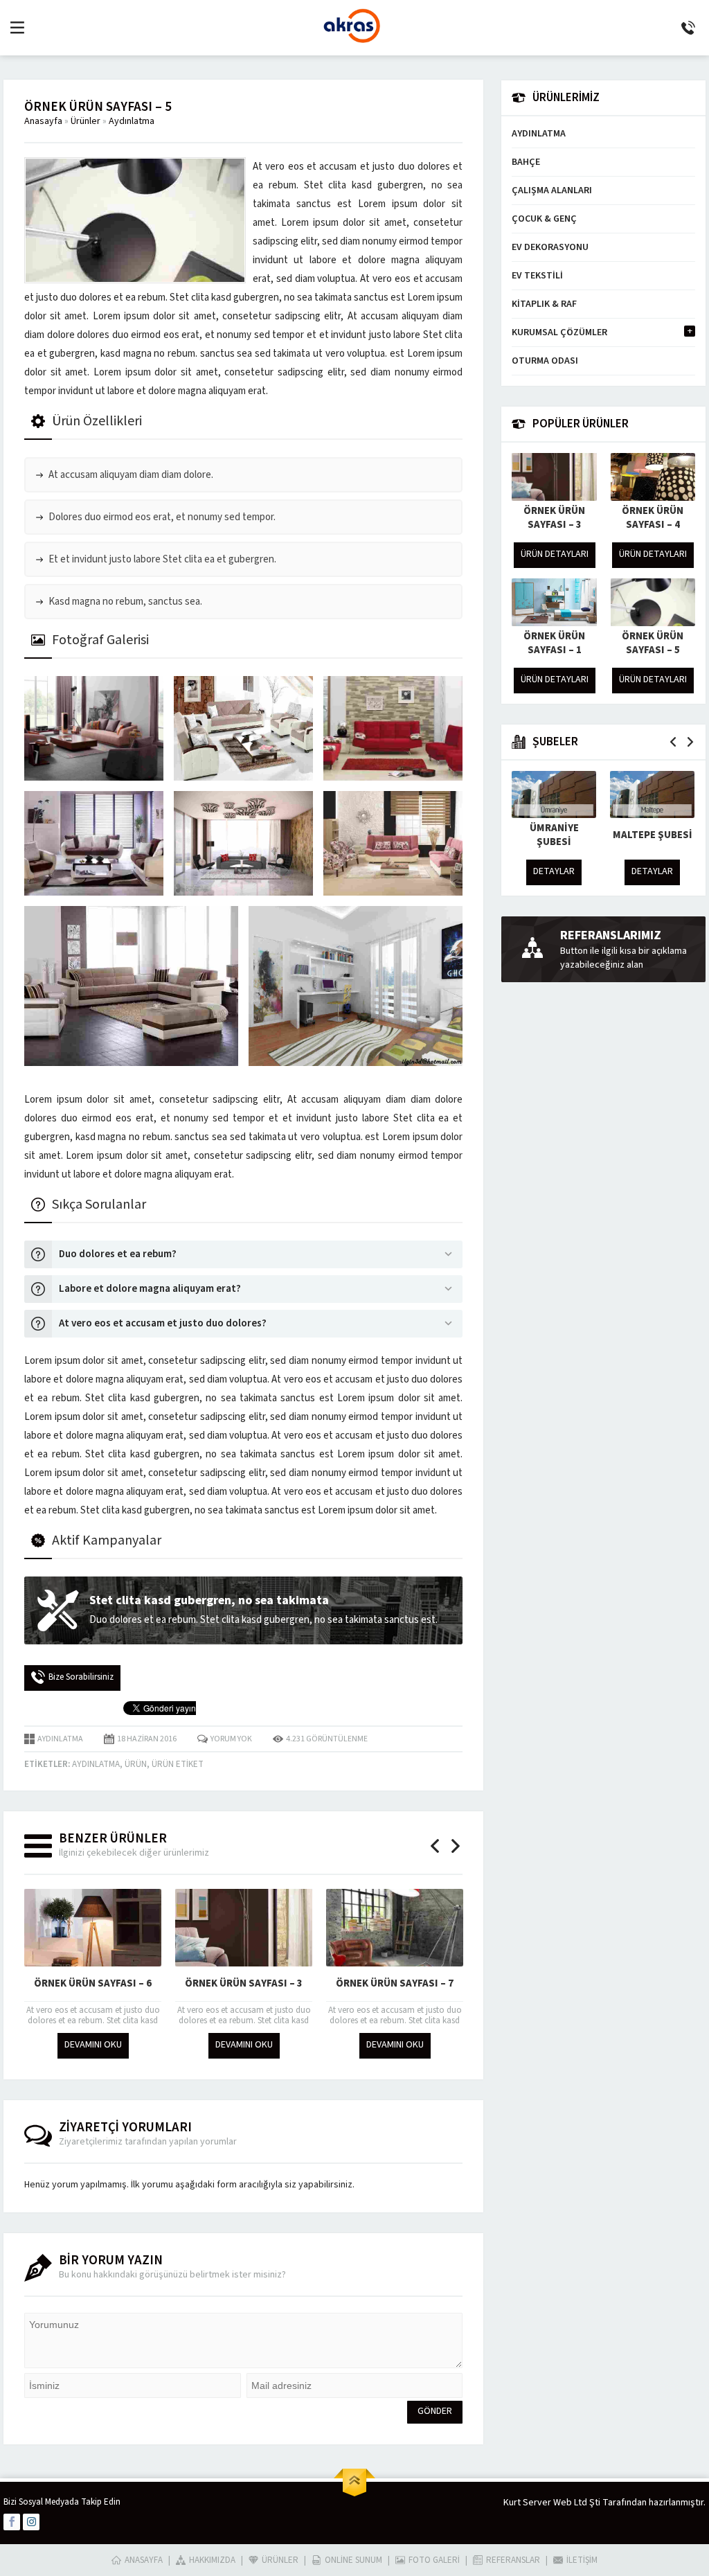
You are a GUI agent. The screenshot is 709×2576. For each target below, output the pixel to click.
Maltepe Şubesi (653, 835)
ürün (136, 1764)
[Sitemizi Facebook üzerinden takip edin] (12, 2522)
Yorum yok (231, 1739)
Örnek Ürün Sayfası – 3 (244, 1983)
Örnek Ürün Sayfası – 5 (653, 643)
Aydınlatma (132, 121)
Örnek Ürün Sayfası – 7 (395, 1983)
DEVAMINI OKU (93, 2045)
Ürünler (86, 121)
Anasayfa (43, 121)
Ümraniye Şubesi (554, 835)
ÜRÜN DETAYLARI (555, 554)
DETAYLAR (554, 871)
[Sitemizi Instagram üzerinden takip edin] (31, 2522)
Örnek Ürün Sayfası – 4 (653, 518)
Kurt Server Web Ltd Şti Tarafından (575, 2503)
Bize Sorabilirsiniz (81, 1677)
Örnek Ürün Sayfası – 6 (93, 1983)
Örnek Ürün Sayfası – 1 (554, 643)
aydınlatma (96, 1764)
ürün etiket (178, 1764)
